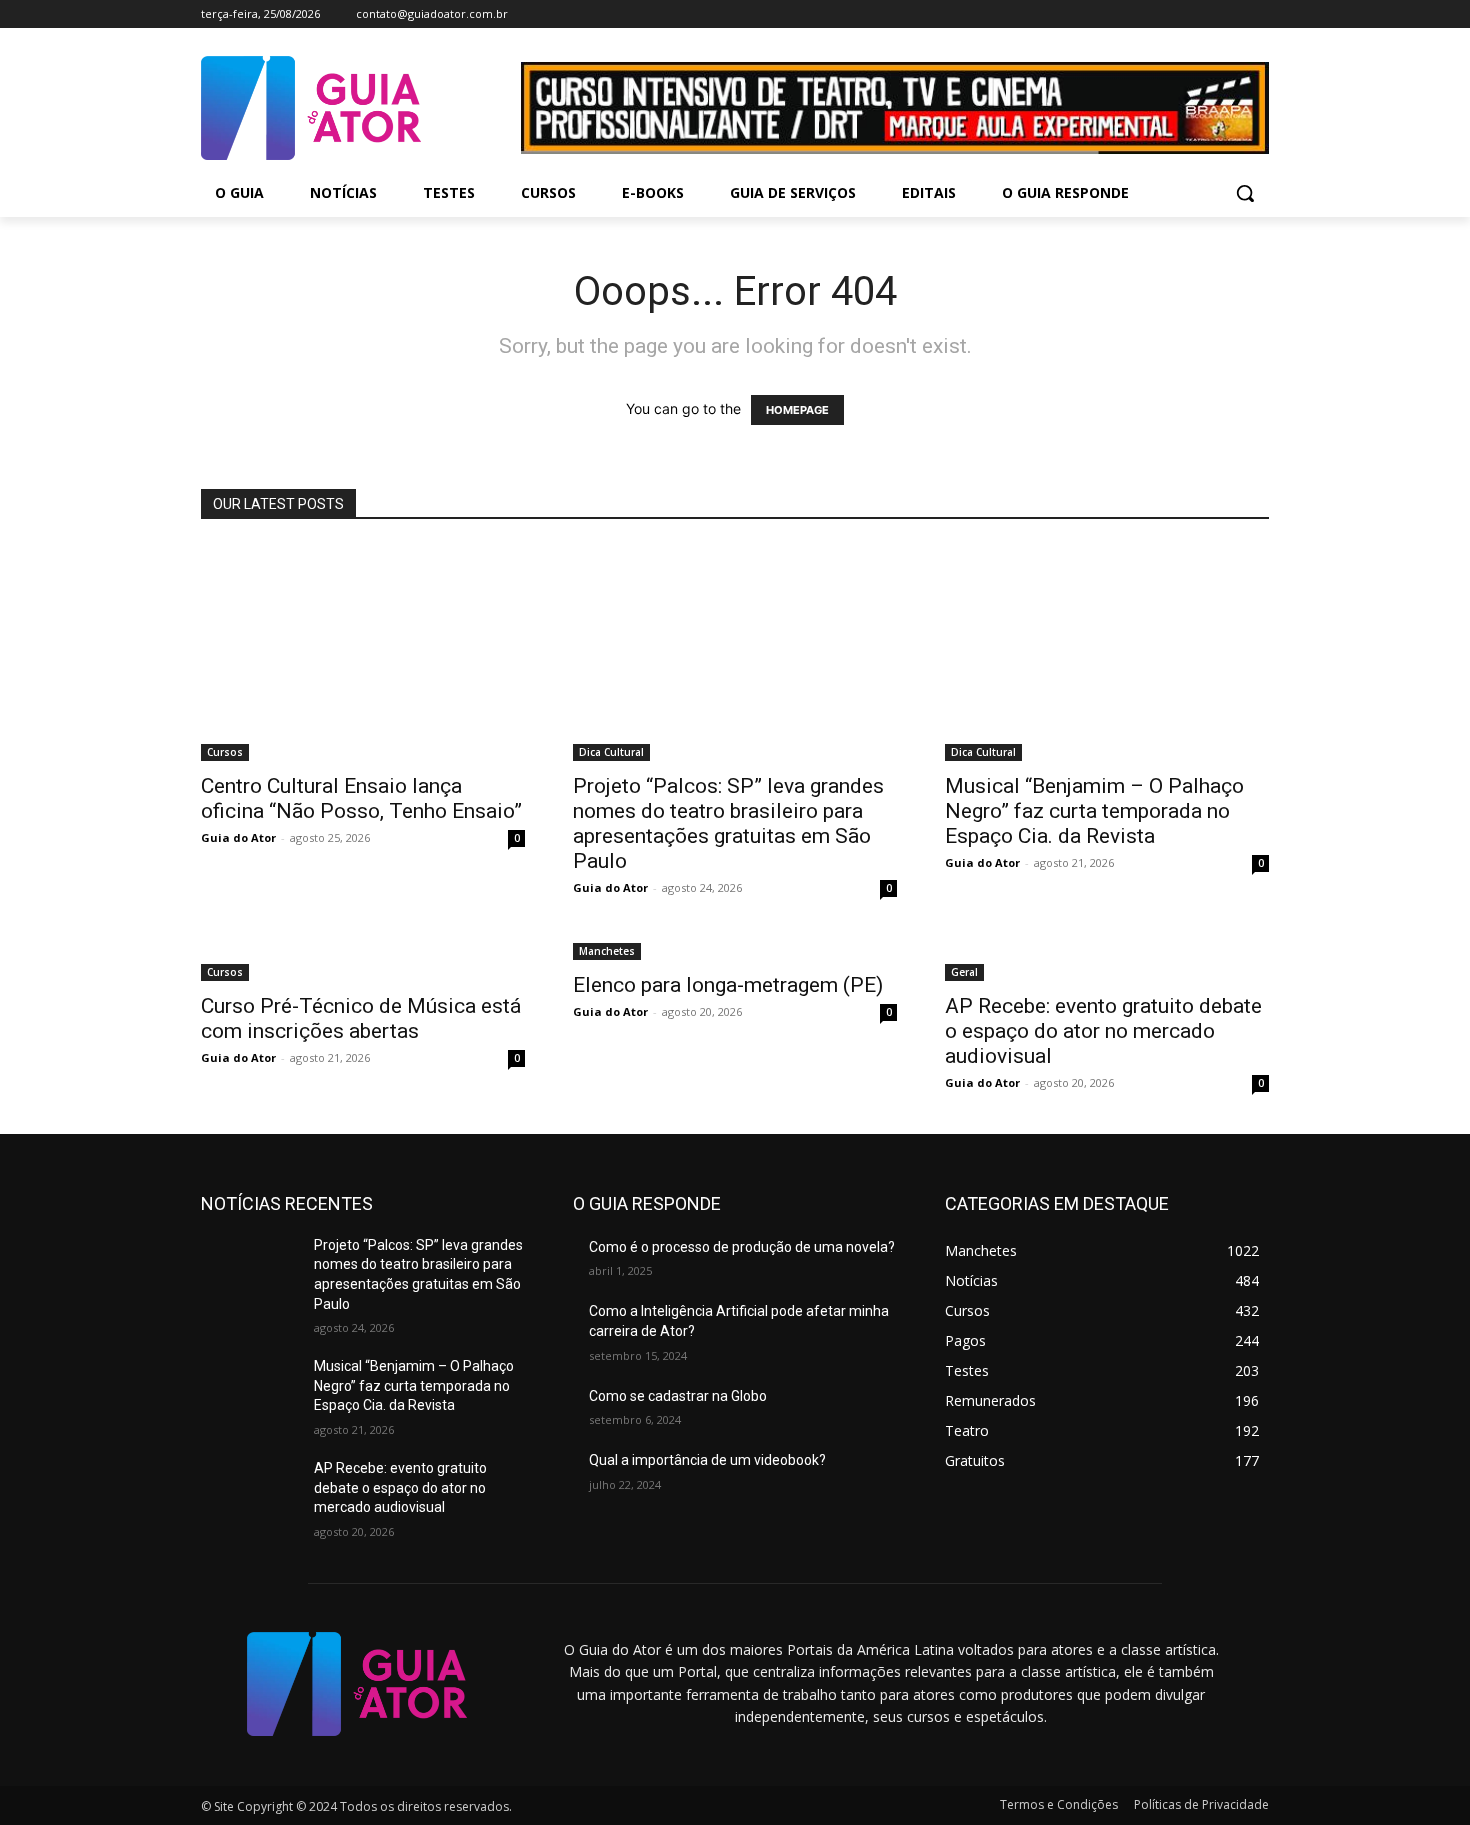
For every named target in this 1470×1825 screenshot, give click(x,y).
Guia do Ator (238, 837)
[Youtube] (1257, 14)
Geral (964, 972)
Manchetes (607, 951)
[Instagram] (1202, 14)
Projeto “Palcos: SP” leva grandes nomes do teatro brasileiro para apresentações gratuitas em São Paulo (728, 823)
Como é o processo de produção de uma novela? (742, 1247)
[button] (1245, 193)
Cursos (225, 752)
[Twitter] (1229, 14)
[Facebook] (1174, 14)
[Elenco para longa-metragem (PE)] (735, 949)
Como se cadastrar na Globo (678, 1396)
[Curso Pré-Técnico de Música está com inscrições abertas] (363, 960)
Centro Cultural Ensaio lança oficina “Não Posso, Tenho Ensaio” (361, 798)
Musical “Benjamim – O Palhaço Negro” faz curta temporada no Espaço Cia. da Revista (1094, 811)
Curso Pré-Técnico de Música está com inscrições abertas (361, 1018)
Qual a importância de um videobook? (707, 1460)
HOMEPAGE (797, 410)
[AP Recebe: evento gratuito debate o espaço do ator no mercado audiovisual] (1107, 960)
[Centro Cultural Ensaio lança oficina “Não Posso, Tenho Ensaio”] (363, 653)
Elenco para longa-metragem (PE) (728, 985)
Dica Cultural (611, 752)
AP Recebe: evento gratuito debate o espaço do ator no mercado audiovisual (1103, 1031)
